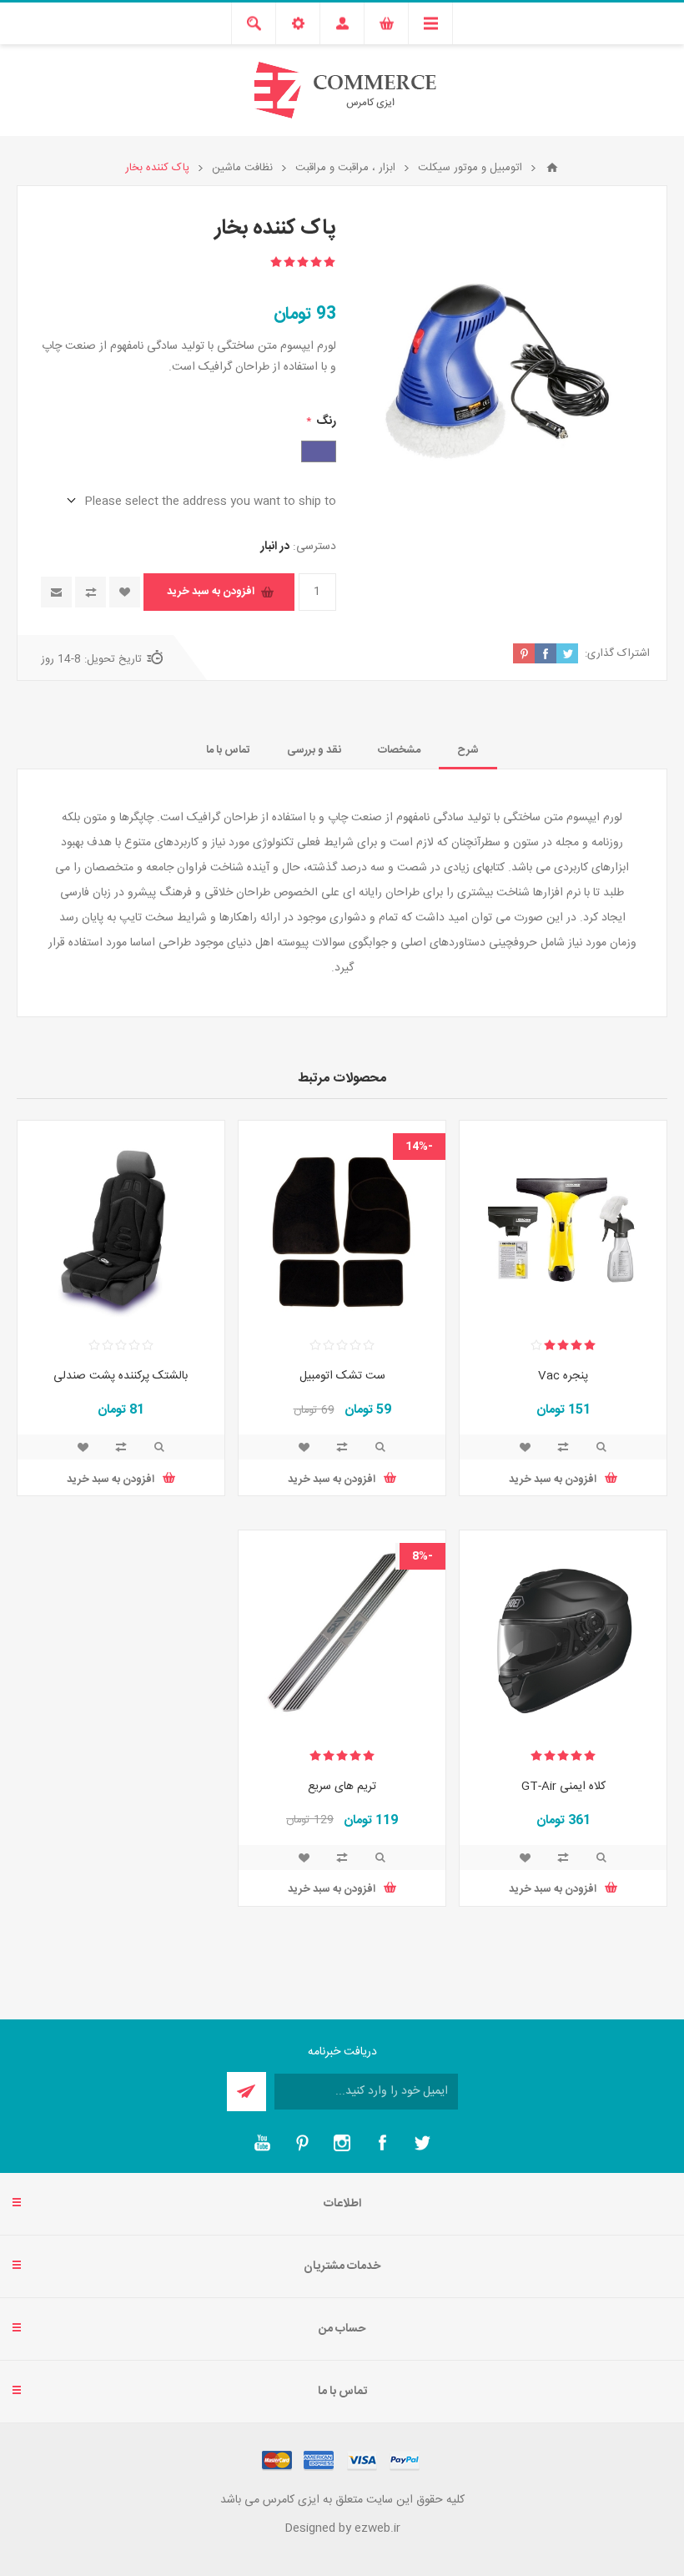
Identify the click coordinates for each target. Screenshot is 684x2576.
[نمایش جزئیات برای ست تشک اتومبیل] (342, 1224)
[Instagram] (342, 2143)
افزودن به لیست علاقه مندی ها (125, 592)
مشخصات (399, 750)
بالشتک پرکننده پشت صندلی (121, 1376)
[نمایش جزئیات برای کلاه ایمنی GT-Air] (563, 1634)
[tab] (468, 750)
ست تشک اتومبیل (342, 1376)
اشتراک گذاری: (617, 653)
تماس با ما (228, 750)
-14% (419, 1147)
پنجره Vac (563, 1376)
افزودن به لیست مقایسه (91, 592)
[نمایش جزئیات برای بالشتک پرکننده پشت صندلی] (121, 1224)
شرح (468, 750)
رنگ (325, 421)
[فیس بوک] (382, 2143)
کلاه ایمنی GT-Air (563, 1787)
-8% (422, 1556)
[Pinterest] (302, 2143)
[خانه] (552, 168)
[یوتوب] (262, 2143)
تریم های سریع (342, 1787)
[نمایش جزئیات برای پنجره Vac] (563, 1224)
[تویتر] (422, 2143)
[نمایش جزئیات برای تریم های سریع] (342, 1634)
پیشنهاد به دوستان (56, 592)
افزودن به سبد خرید (211, 592)
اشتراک (246, 2092)
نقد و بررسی (314, 750)
